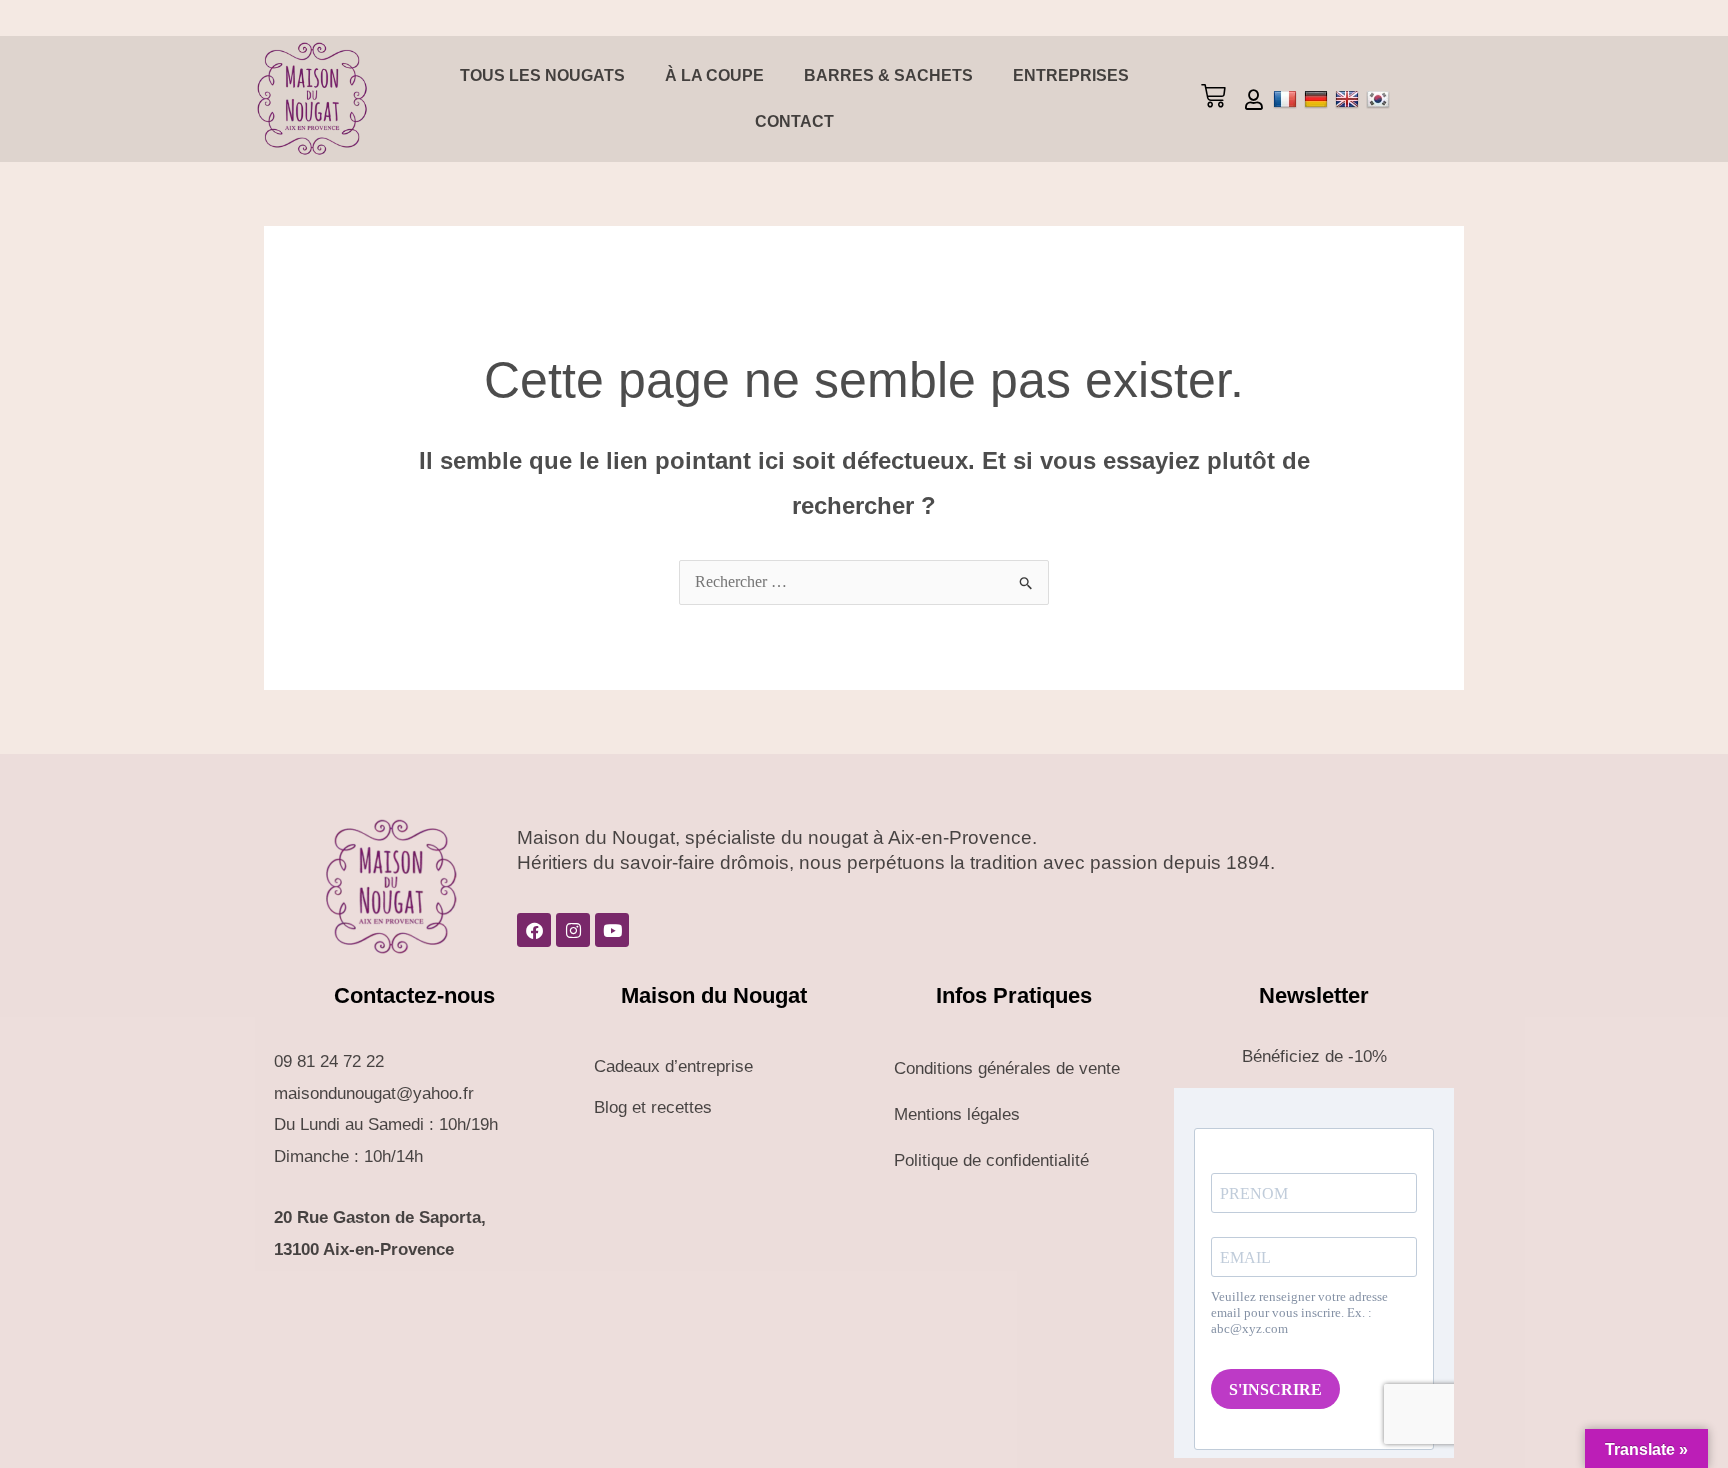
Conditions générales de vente (1007, 1068)
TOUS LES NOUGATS (542, 75)
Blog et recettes (653, 1107)
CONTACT (794, 121)
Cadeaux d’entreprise (673, 1066)
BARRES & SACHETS (888, 75)
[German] (1318, 98)
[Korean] (1380, 98)
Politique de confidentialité (991, 1160)
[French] (1287, 98)
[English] (1349, 98)
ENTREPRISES (1071, 75)
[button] (1213, 99)
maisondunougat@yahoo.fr (374, 1093)
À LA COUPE (714, 75)
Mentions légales (957, 1114)
